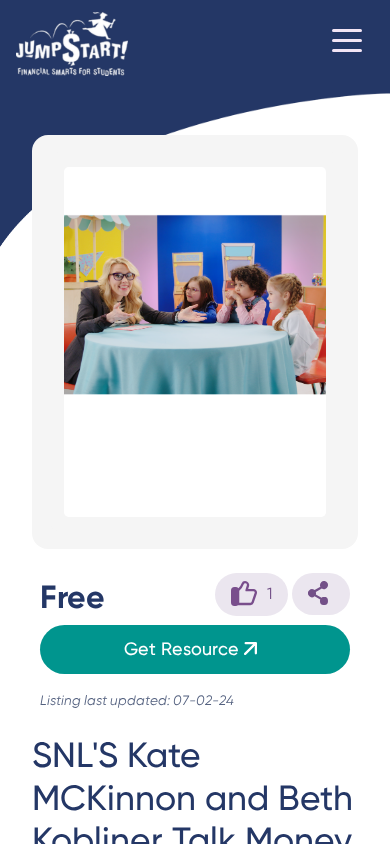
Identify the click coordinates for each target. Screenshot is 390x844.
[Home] (72, 44)
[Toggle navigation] (347, 44)
